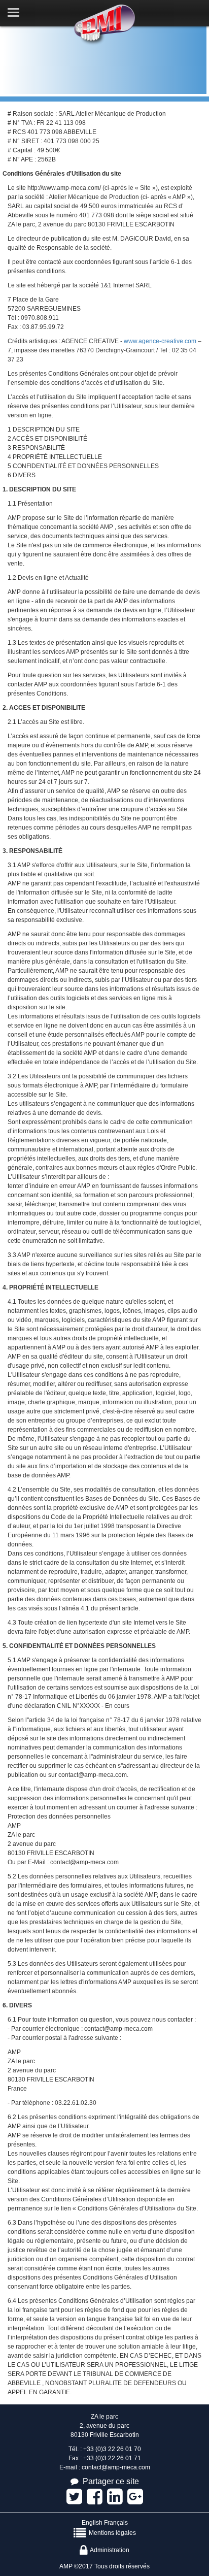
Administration (108, 2550)
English (92, 2523)
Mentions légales (111, 2533)
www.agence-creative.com (160, 341)
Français (116, 2523)
